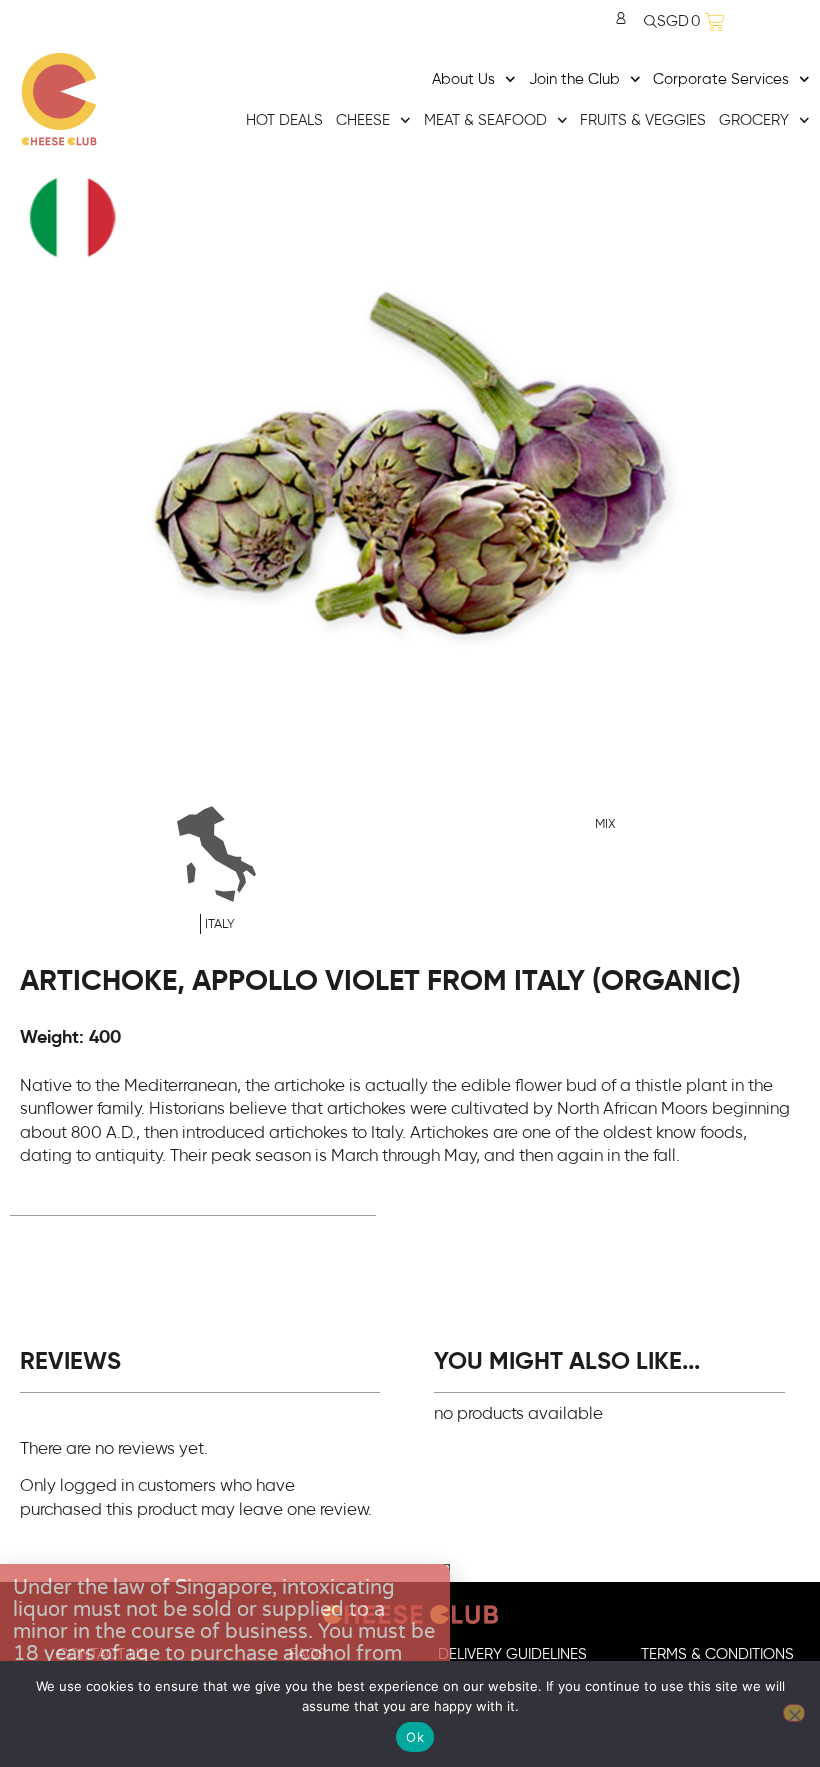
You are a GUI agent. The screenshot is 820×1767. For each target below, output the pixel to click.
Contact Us (102, 1654)
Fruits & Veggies (643, 120)
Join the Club (574, 79)
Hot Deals (284, 120)
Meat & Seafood (485, 120)
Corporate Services (721, 79)
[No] (794, 1713)
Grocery (754, 120)
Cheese (363, 120)
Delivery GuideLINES (512, 1654)
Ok (415, 1737)
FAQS (308, 1654)
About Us (463, 79)
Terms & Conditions (717, 1654)
